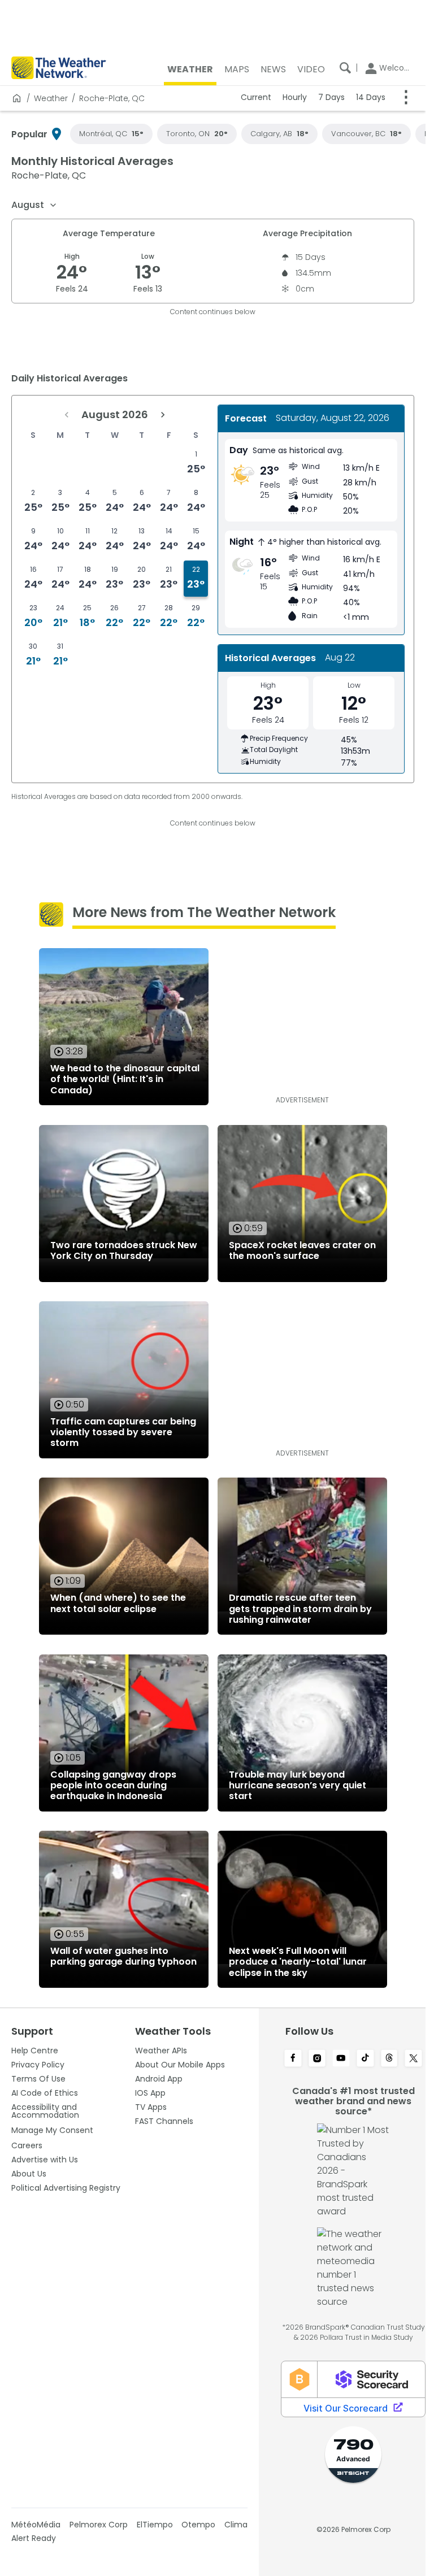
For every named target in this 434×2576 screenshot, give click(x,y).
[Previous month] (67, 415)
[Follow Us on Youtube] (341, 2059)
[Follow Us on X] (413, 2059)
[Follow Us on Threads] (390, 2059)
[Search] (345, 68)
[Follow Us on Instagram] (317, 2059)
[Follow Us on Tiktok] (365, 2059)
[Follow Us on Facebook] (293, 2059)
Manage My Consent (52, 2130)
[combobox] (34, 205)
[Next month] (163, 415)
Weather (51, 98)
